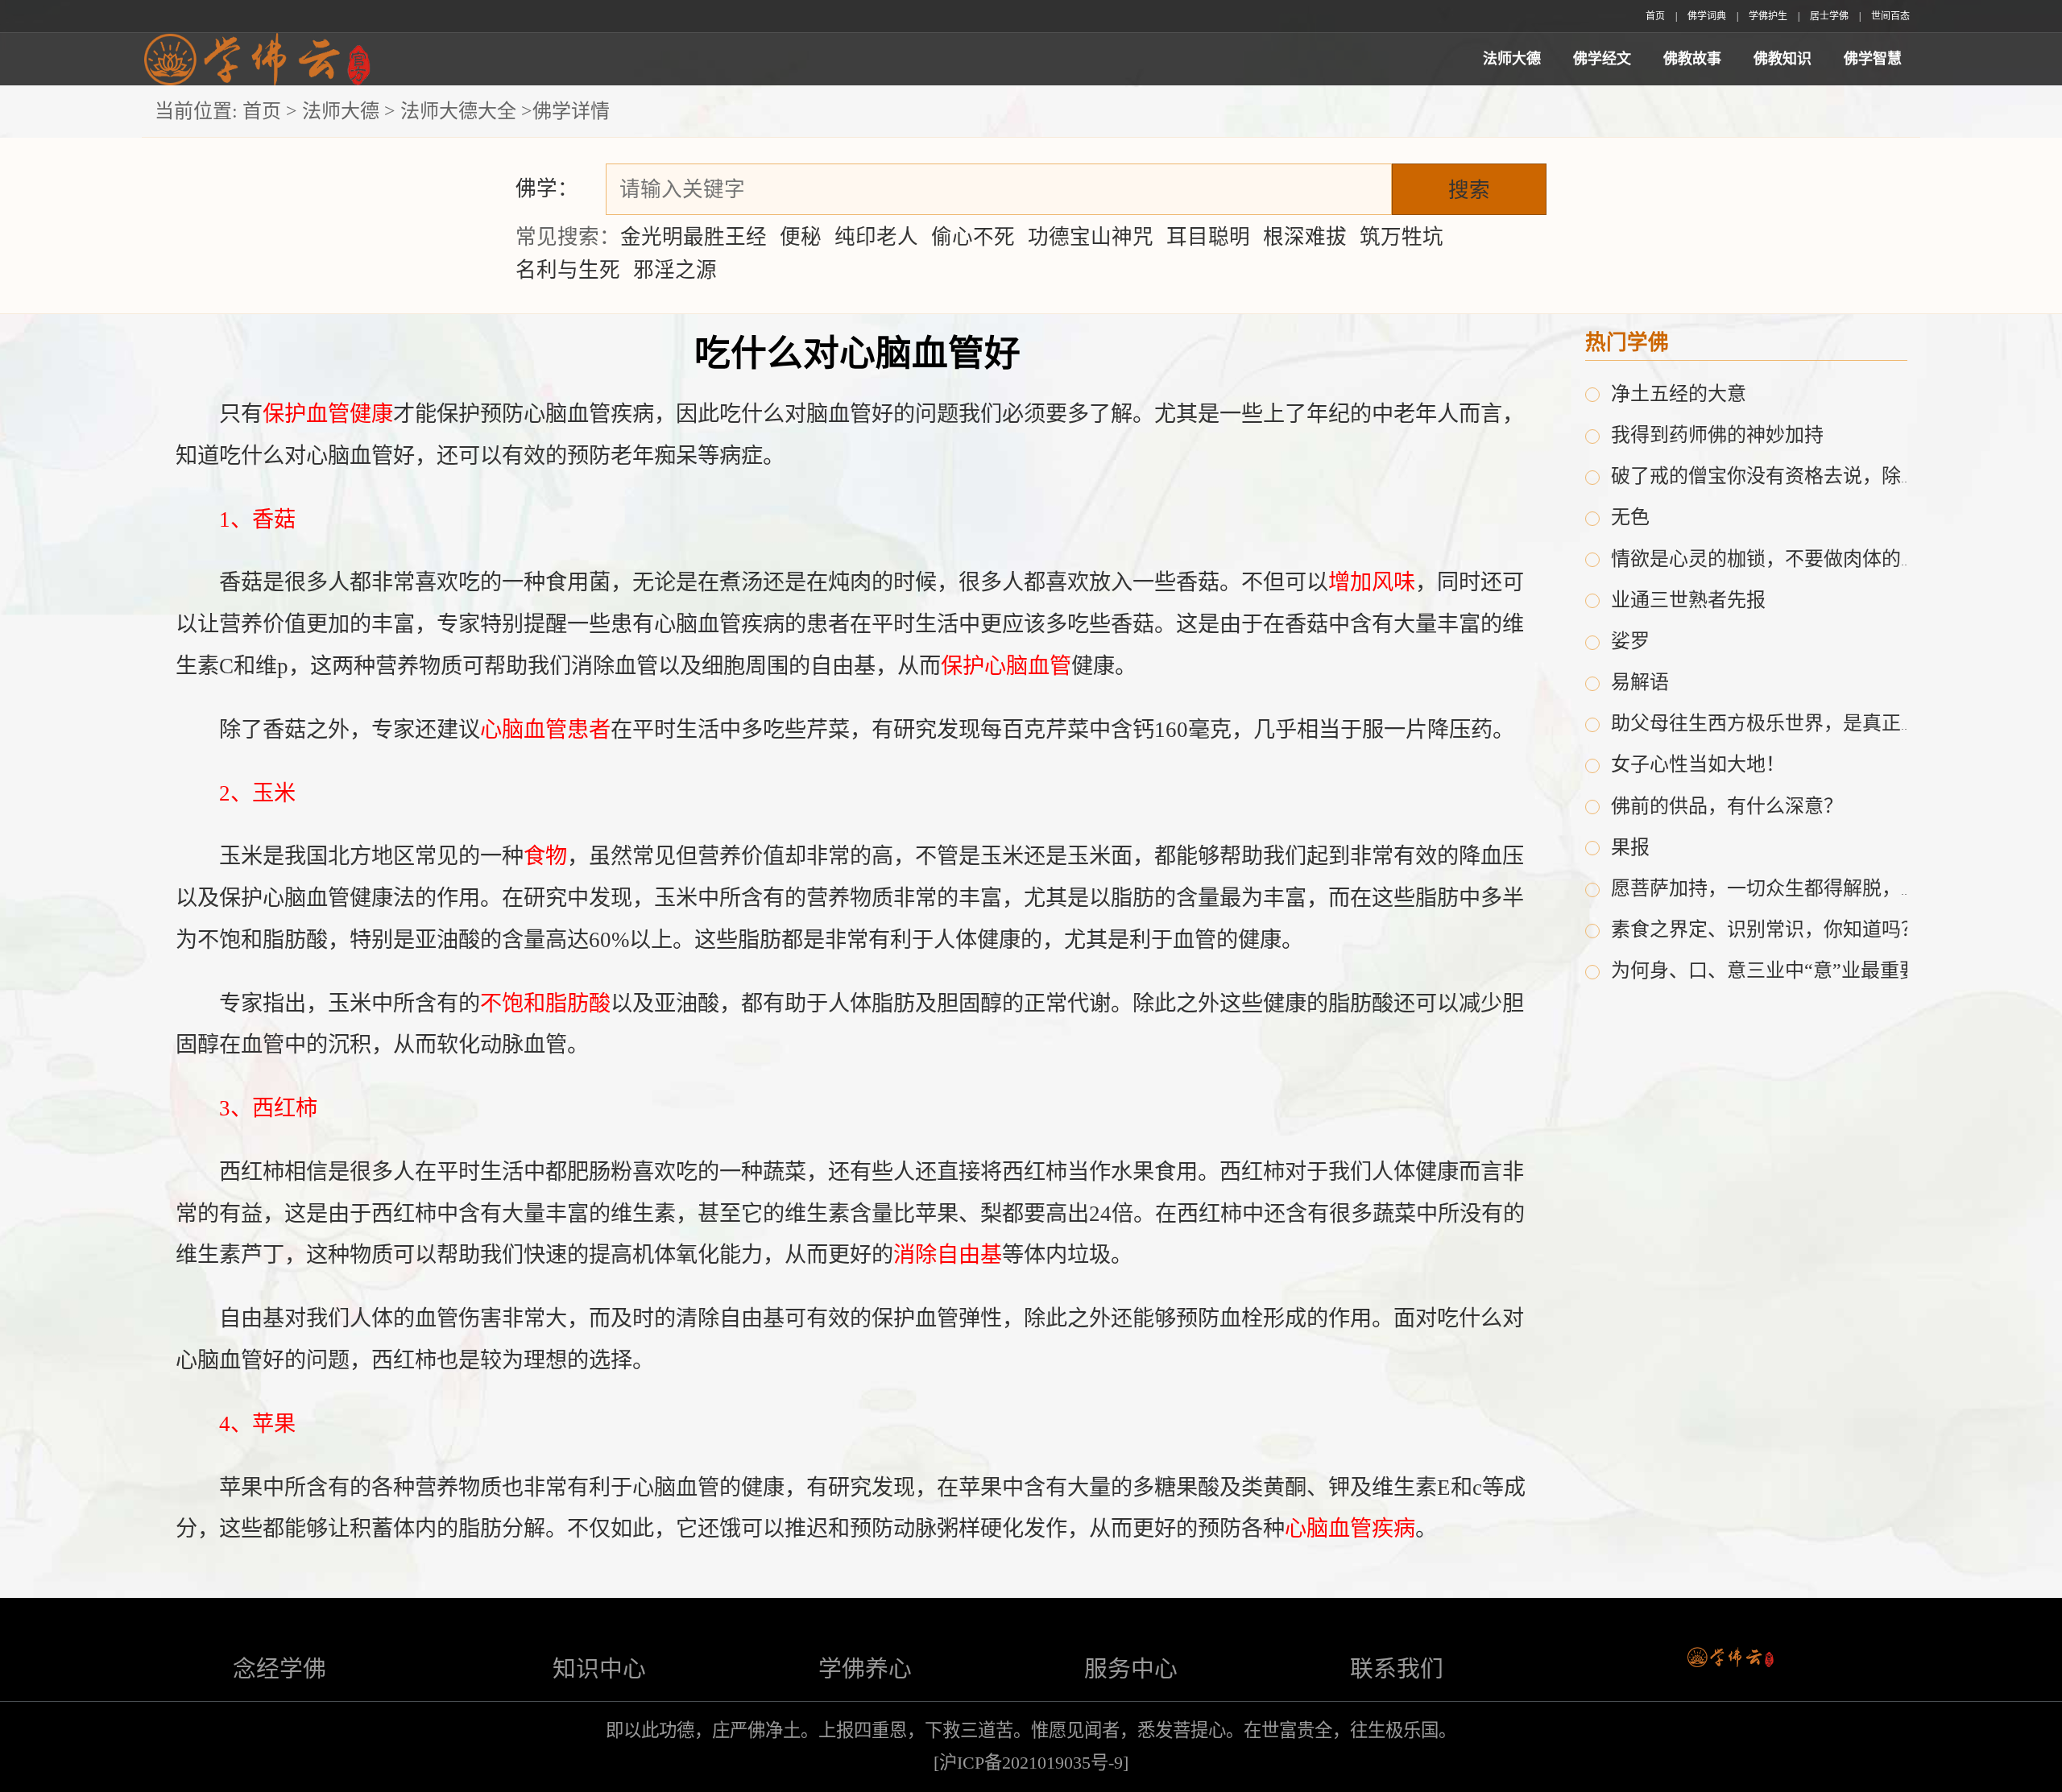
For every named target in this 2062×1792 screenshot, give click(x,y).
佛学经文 (1602, 59)
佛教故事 (1692, 59)
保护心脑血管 (1006, 666)
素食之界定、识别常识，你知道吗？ (1766, 929)
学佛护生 (1768, 16)
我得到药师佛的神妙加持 (1717, 435)
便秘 (801, 237)
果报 (1630, 847)
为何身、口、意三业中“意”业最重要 (1765, 970)
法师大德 (1512, 59)
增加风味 (1372, 582)
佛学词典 (1707, 16)
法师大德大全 (458, 111)
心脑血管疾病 (1350, 1529)
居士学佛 (1829, 16)
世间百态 (1890, 16)
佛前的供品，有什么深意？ (1727, 806)
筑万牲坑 (1402, 237)
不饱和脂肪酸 (545, 1004)
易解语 (1640, 682)
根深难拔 (1305, 237)
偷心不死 (973, 237)
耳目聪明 (1208, 237)
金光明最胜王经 (694, 237)
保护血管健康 (328, 414)
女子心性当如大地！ (1698, 764)
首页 (1655, 16)
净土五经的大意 (1679, 394)
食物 (545, 856)
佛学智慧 (1873, 59)
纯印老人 (876, 237)
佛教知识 (1783, 59)
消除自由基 (948, 1255)
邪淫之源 (675, 270)
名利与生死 (568, 270)
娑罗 (1630, 641)
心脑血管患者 (545, 730)
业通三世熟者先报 (1688, 600)
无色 (1630, 517)
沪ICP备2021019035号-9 (1031, 1763)
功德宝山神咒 (1091, 237)
